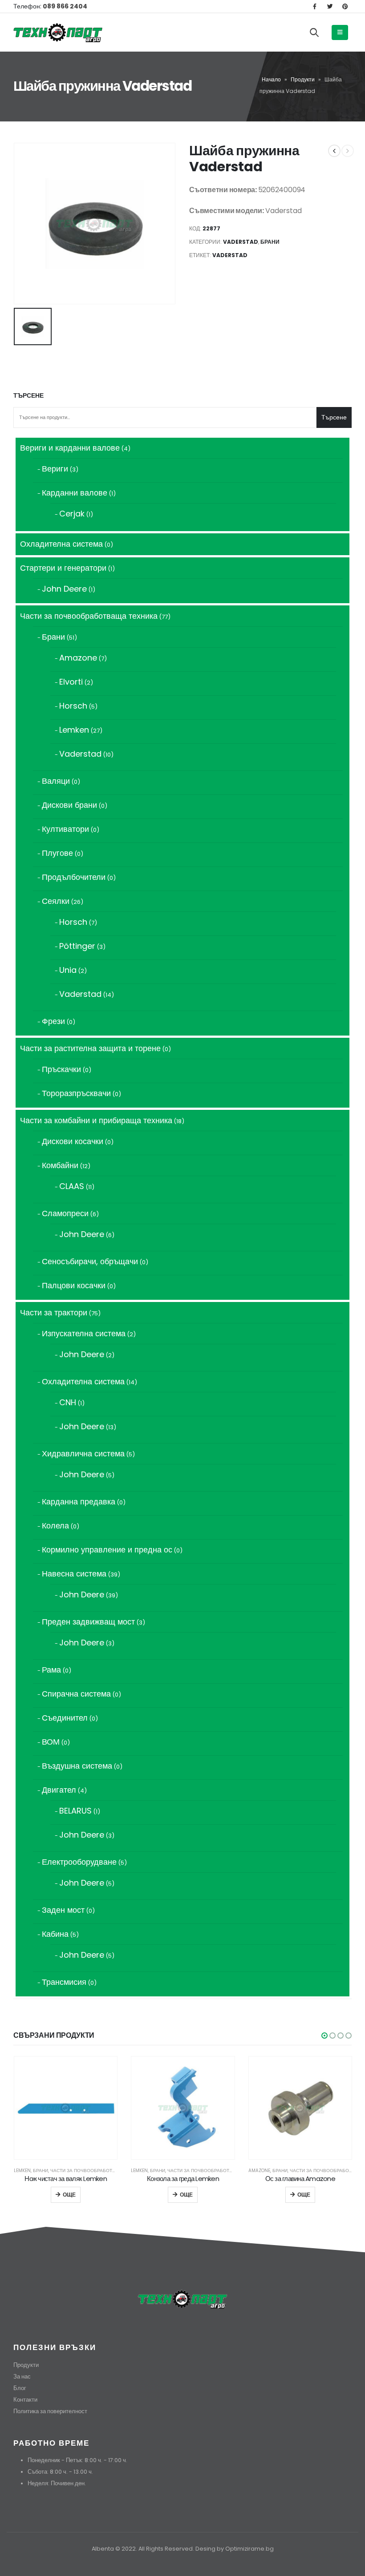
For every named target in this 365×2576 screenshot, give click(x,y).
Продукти (303, 79)
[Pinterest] (345, 6)
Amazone (259, 2171)
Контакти (25, 2400)
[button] (324, 2036)
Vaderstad (241, 242)
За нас (22, 2376)
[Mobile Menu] (340, 32)
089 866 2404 (64, 6)
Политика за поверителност (50, 2411)
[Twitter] (330, 6)
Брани (270, 242)
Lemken (22, 2171)
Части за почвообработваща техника (99, 2171)
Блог (20, 2388)
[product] (66, 2108)
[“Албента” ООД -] (58, 32)
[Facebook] (315, 6)
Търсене (28, 396)
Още (69, 2195)
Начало (271, 79)
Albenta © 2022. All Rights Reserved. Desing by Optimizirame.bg (183, 2549)
